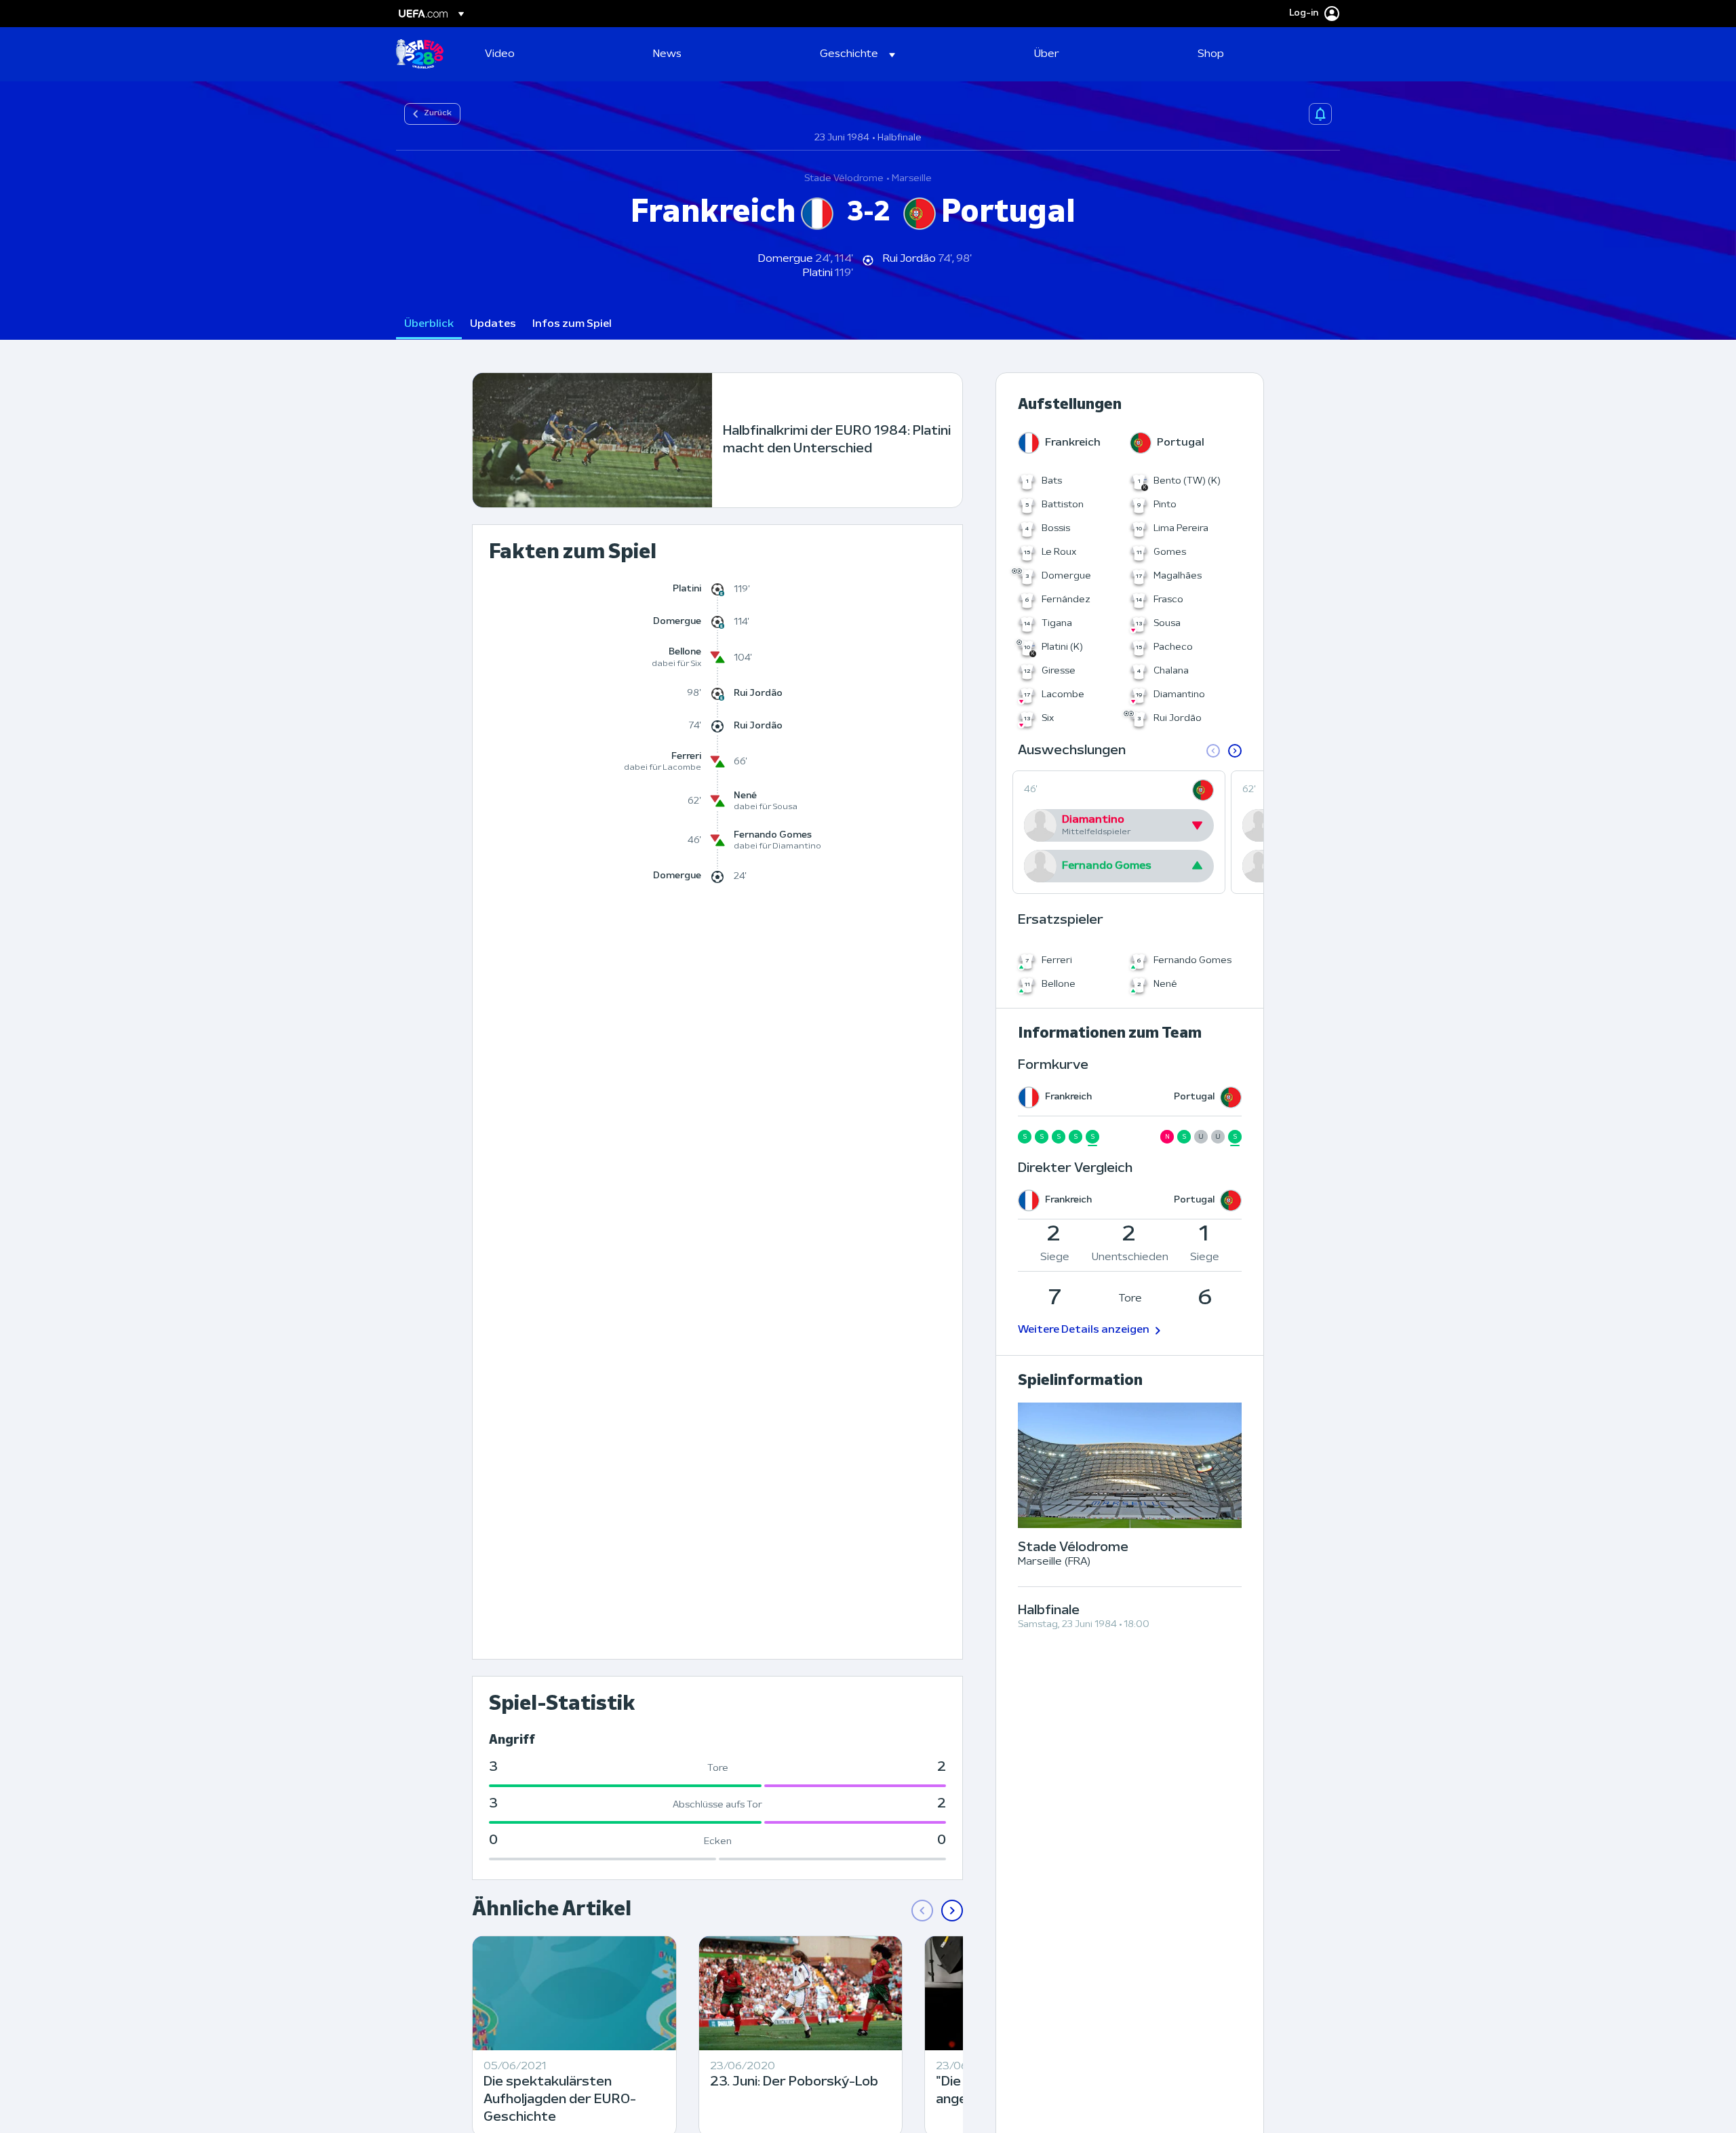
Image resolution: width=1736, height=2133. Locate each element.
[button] (857, 54)
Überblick (429, 324)
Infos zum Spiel (572, 324)
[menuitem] (552, 54)
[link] (500, 54)
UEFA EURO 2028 (420, 54)
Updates (493, 324)
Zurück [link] (438, 113)
